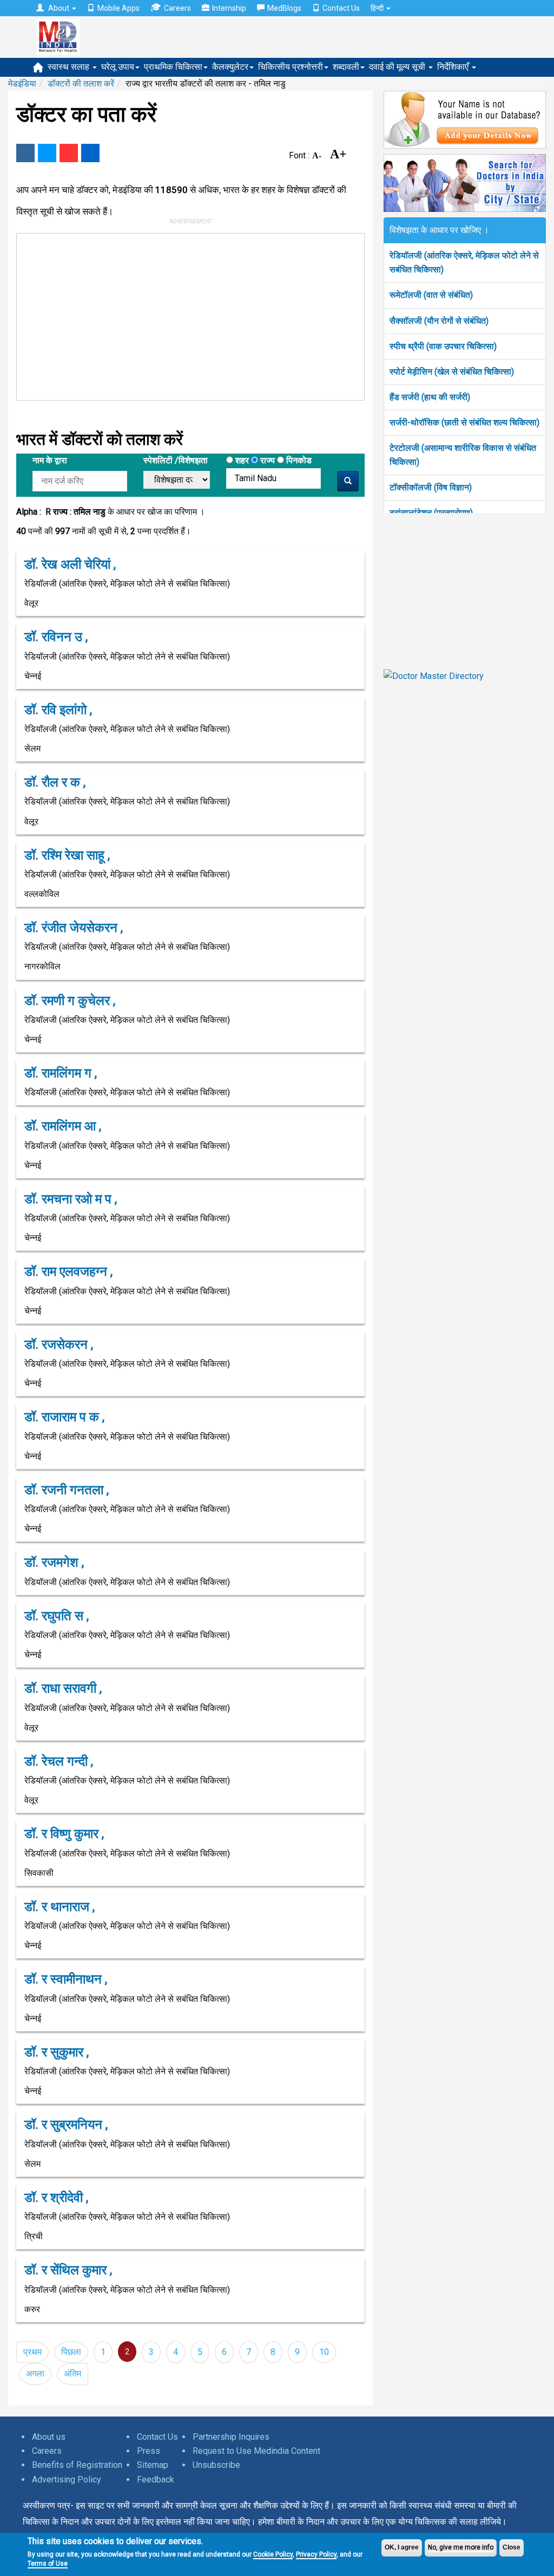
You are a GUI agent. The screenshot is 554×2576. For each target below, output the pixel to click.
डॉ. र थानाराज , (60, 1907)
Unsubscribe (216, 2465)
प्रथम (32, 2352)
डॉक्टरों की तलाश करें (81, 84)
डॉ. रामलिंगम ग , (61, 1073)
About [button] (59, 8)
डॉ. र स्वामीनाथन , (66, 1979)
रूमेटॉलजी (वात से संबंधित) (431, 295)
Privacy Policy (316, 2554)
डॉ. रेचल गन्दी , (59, 1761)
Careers (177, 8)
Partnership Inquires (231, 2437)
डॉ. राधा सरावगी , (63, 1688)
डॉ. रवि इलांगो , (58, 710)
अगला (35, 2374)
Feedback (156, 2480)
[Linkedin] (90, 153)
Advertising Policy (67, 2480)
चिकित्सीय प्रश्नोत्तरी (291, 67)
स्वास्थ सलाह (70, 67)
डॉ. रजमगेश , (54, 1562)
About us (49, 2437)
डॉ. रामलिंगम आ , (63, 1126)
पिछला (71, 2352)
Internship (229, 8)
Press (149, 2451)
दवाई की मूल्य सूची (398, 67)
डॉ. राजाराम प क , (64, 1417)
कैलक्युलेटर (230, 67)
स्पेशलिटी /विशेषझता (176, 460)
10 (324, 2352)
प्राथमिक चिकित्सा (173, 67)
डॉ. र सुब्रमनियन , (66, 2125)
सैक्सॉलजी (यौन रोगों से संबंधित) (439, 321)
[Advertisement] (180, 315)
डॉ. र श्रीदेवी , (56, 2198)
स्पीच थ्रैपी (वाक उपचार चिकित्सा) (443, 346)
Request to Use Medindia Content (256, 2451)
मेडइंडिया (22, 84)
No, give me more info (461, 2547)
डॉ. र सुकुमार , (57, 2052)
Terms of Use (48, 2564)
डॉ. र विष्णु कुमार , (64, 1834)
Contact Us (341, 8)
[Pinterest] (69, 153)
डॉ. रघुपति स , (57, 1616)
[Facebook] (25, 153)
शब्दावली (346, 67)
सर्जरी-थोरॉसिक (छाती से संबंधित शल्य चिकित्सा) (464, 422)
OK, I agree (402, 2547)
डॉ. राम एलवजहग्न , (68, 1272)
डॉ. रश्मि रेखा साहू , (67, 855)
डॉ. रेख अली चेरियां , (70, 564)
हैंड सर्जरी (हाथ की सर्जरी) (430, 397)
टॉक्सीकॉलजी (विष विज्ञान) (431, 487)
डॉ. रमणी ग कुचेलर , (70, 1001)
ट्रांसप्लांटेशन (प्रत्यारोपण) (431, 513)
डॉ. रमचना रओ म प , (71, 1199)
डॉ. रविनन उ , (56, 637)
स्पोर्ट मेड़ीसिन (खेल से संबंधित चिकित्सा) (452, 372)
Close (512, 2547)
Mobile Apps (118, 8)
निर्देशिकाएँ (454, 67)
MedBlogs (284, 8)
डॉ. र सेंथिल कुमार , (68, 2270)
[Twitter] (47, 153)
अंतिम (72, 2374)
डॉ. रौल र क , (55, 782)
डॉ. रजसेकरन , (59, 1344)
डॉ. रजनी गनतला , (67, 1490)
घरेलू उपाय (118, 67)
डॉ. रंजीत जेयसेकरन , (74, 928)
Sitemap (153, 2465)
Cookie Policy (273, 2554)
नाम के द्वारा (50, 460)
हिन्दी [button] (378, 8)
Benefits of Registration (77, 2465)
